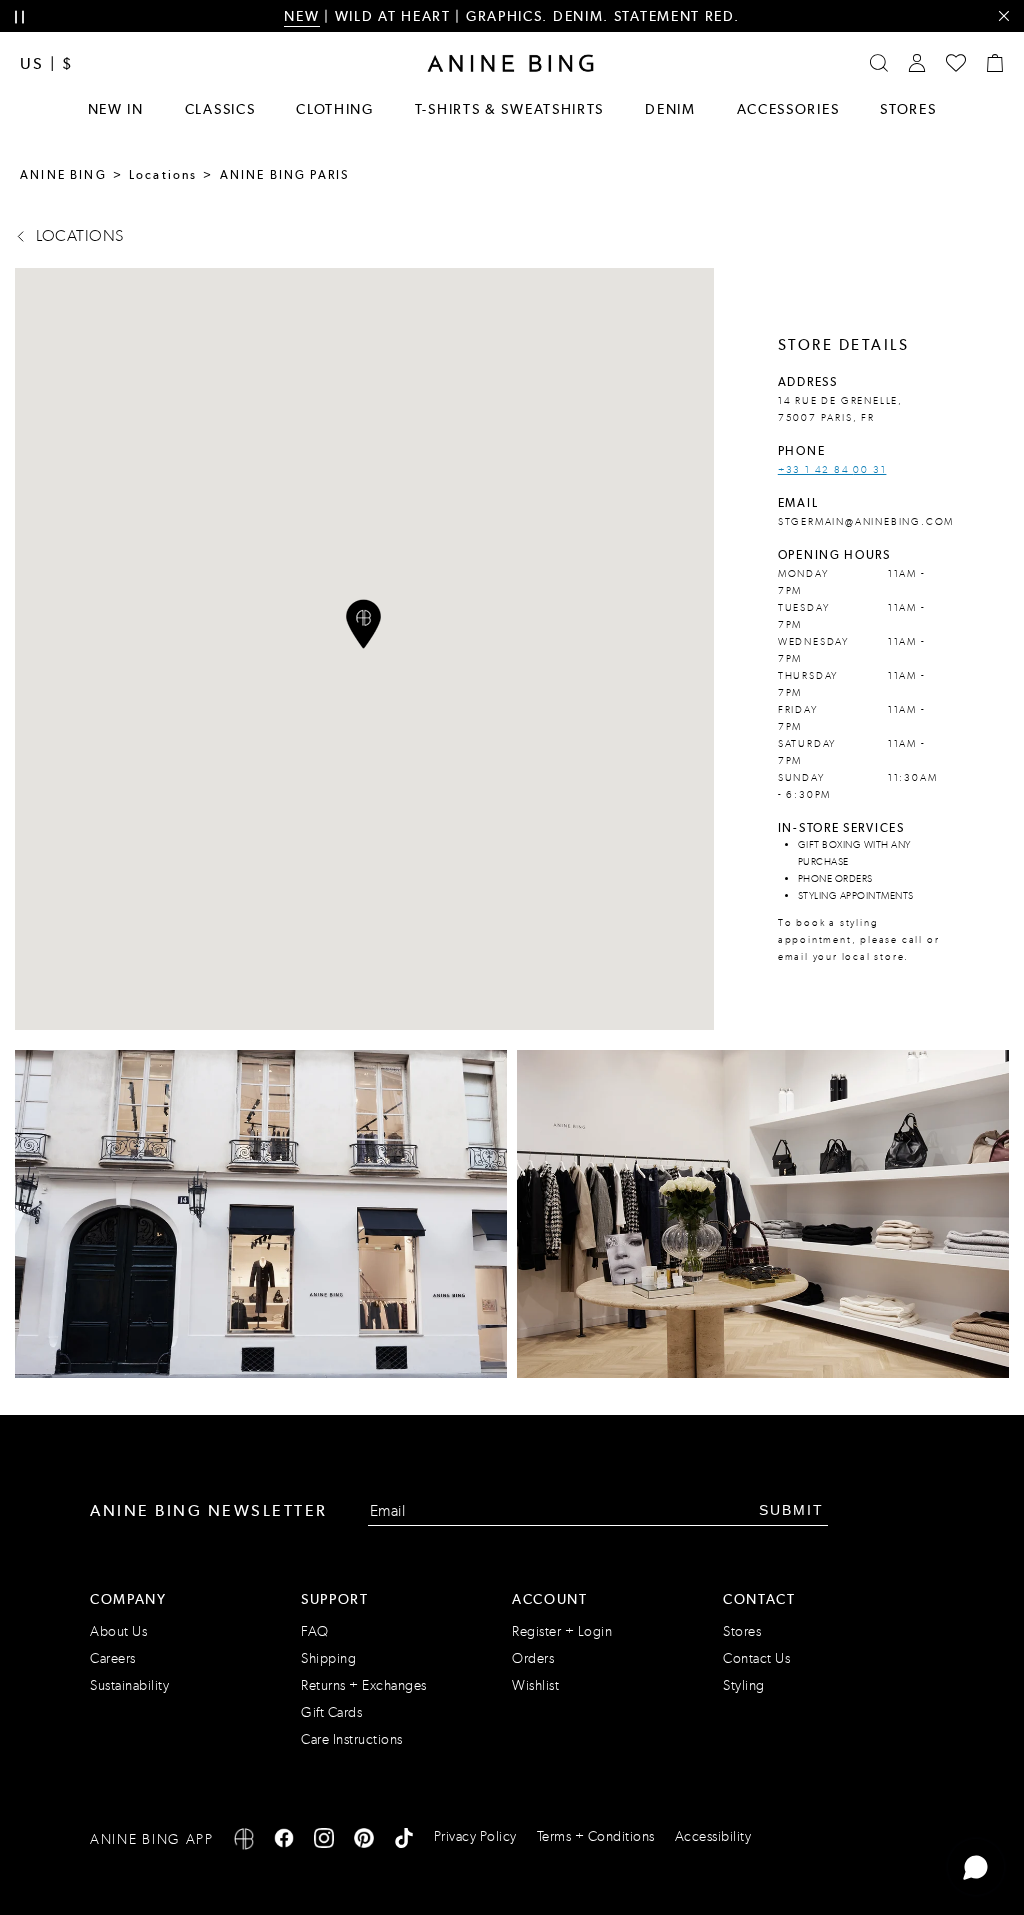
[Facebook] (284, 1841)
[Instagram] (324, 1841)
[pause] (19, 17)
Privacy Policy (475, 1836)
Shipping (328, 1658)
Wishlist (535, 1685)
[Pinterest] (364, 1841)
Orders (533, 1658)
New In (116, 109)
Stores (908, 109)
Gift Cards (331, 1712)
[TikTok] (404, 1841)
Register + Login (562, 1631)
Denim (670, 109)
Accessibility (713, 1836)
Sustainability (129, 1685)
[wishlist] (956, 63)
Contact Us (756, 1658)
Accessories (788, 109)
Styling (744, 1685)
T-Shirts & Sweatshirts (509, 109)
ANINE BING (63, 175)
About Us (118, 1631)
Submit (791, 1510)
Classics (220, 109)
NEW (301, 16)
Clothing (335, 109)
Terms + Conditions (596, 1836)
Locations (163, 175)
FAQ (315, 1631)
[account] (917, 63)
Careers (113, 1658)
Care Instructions (352, 1739)
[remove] (1003, 16)
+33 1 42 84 (816, 470)
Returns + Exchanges (364, 1685)
